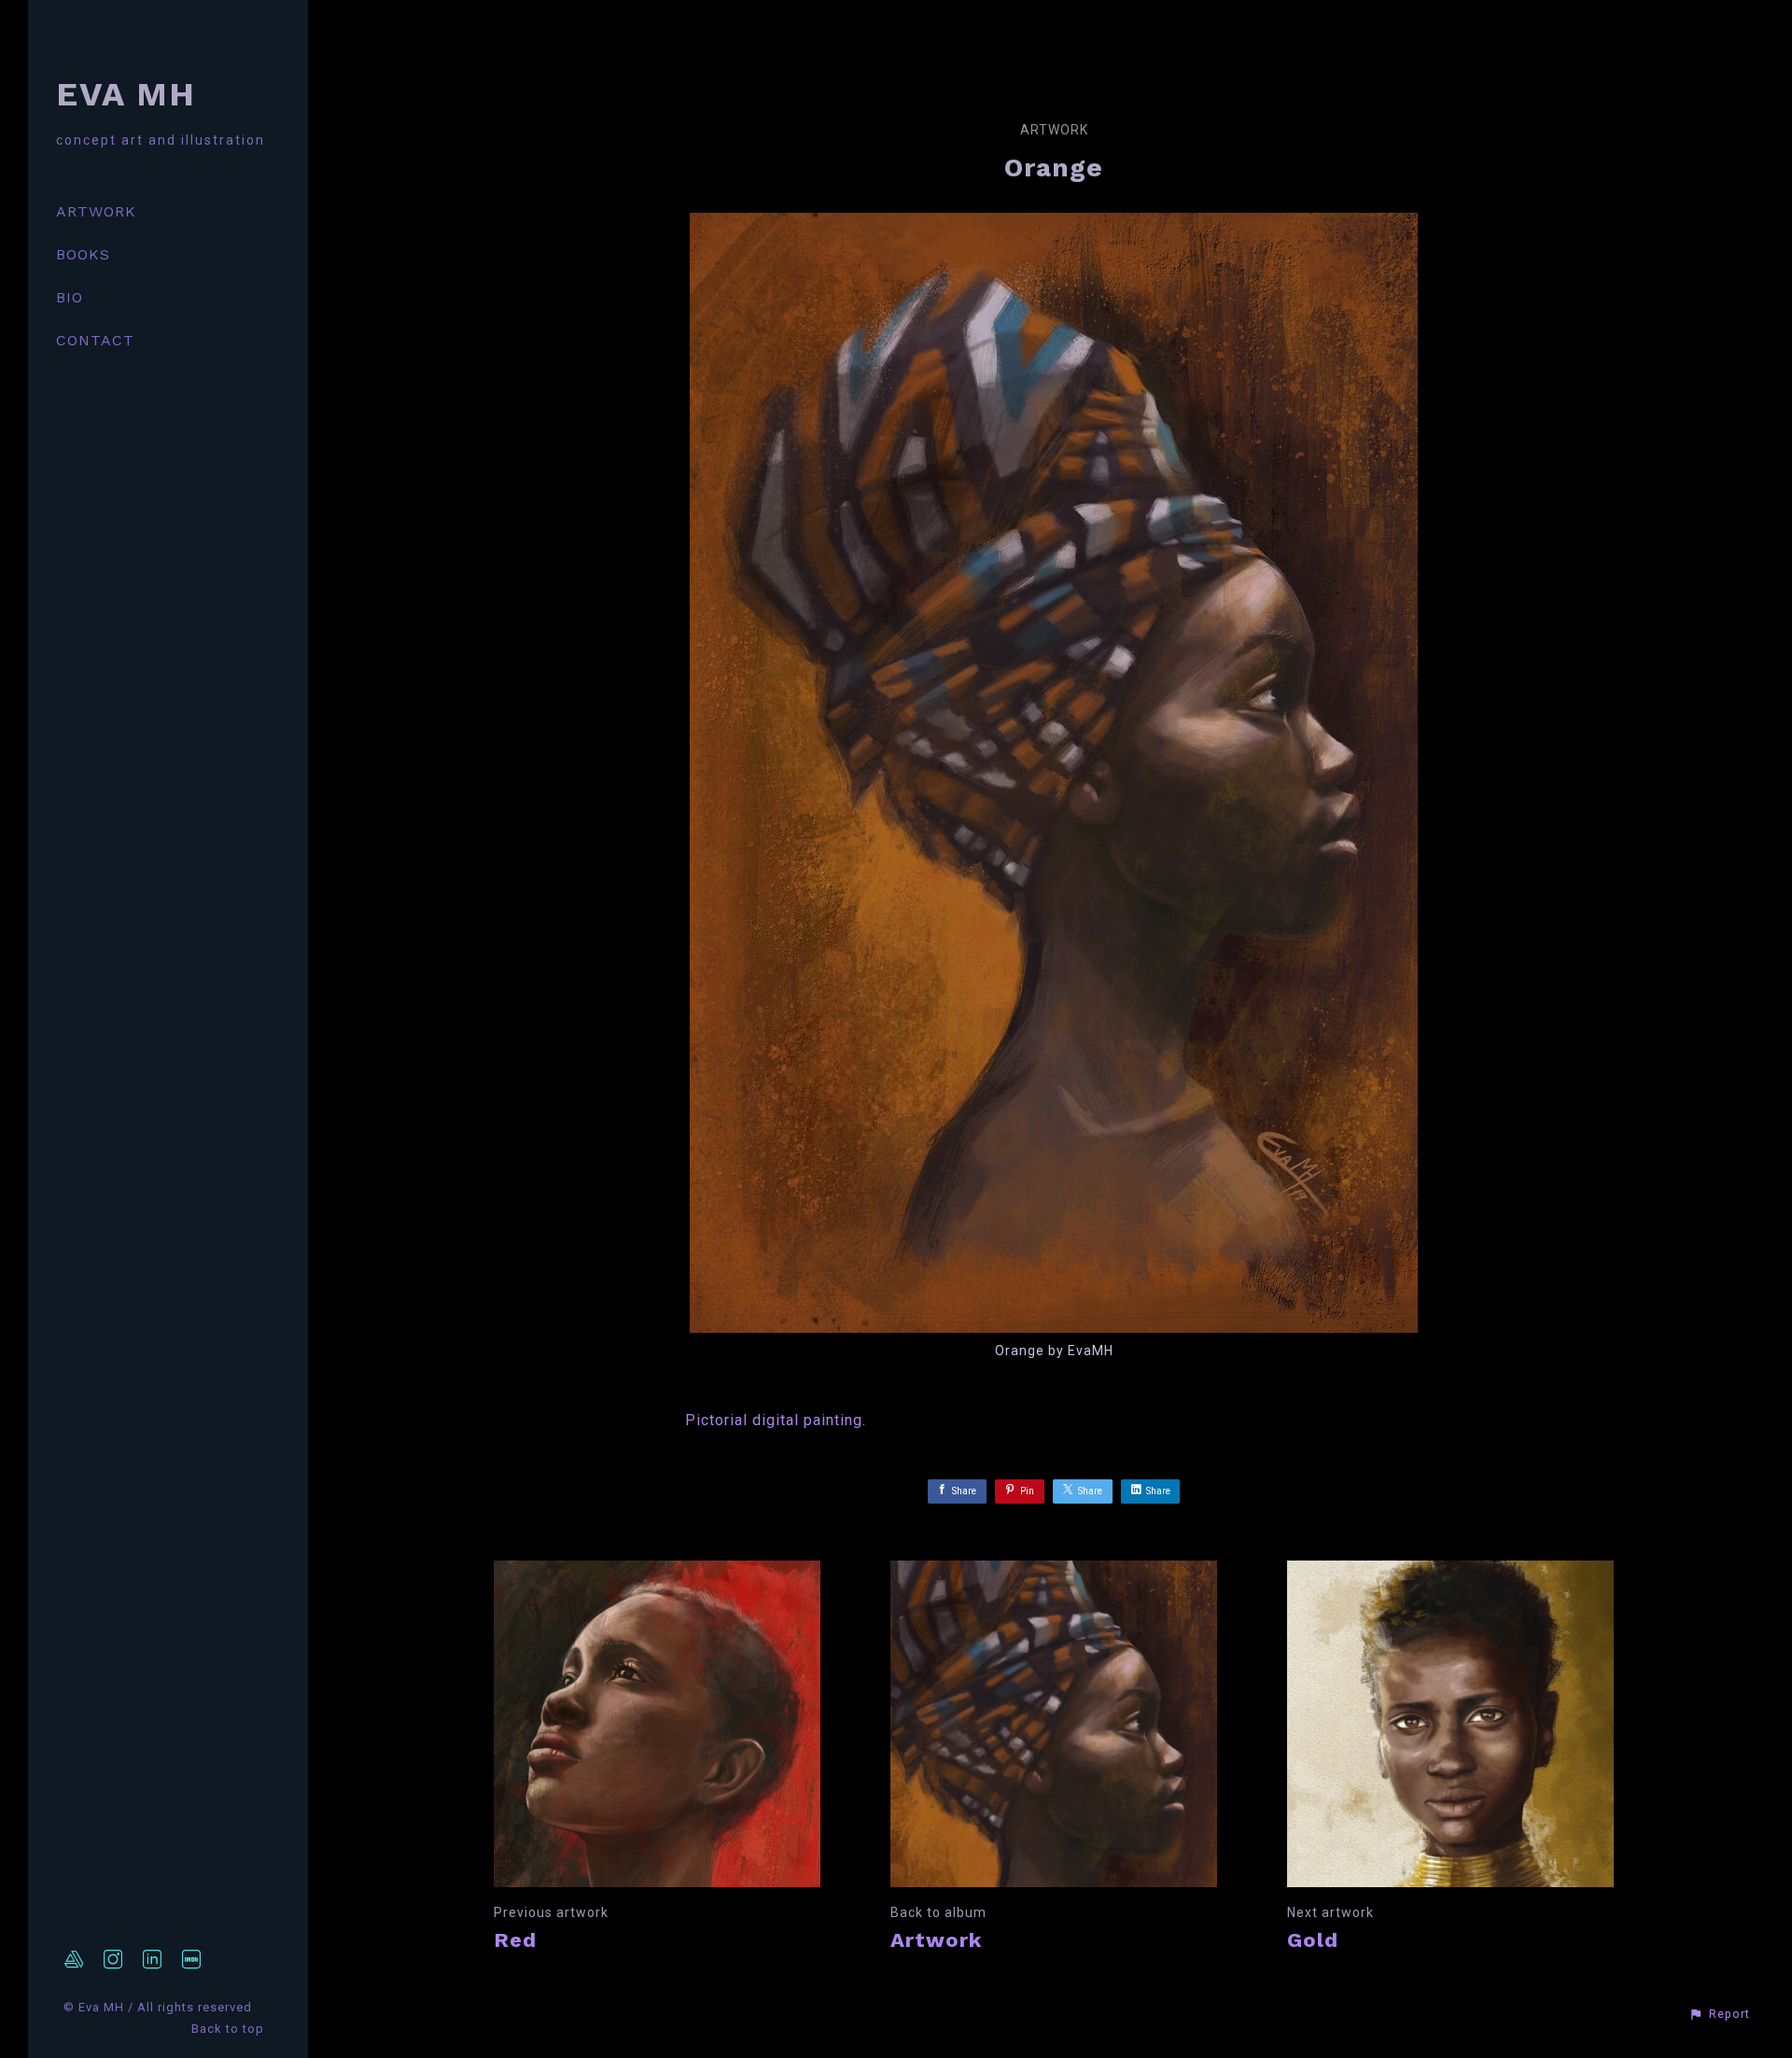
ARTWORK (96, 211)
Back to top (230, 2029)
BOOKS (83, 254)
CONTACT (95, 340)
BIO (70, 297)
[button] (1719, 2014)
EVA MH (126, 94)
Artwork (1054, 130)
